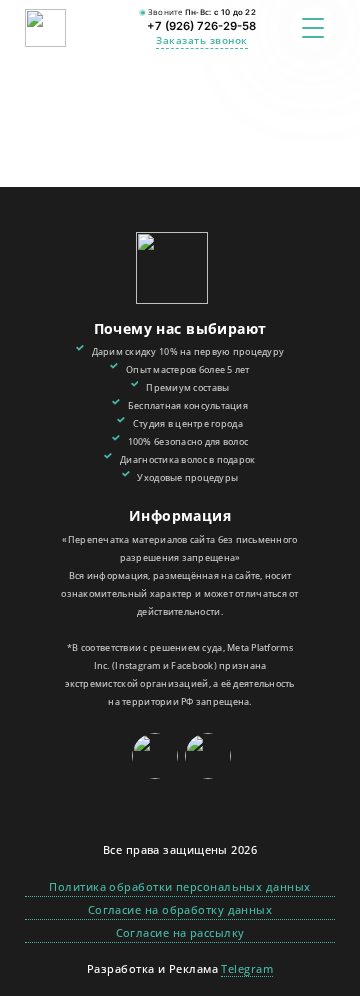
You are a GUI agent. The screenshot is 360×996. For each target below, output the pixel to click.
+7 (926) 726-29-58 (201, 26)
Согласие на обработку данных (180, 909)
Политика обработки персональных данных (179, 886)
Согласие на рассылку (180, 932)
